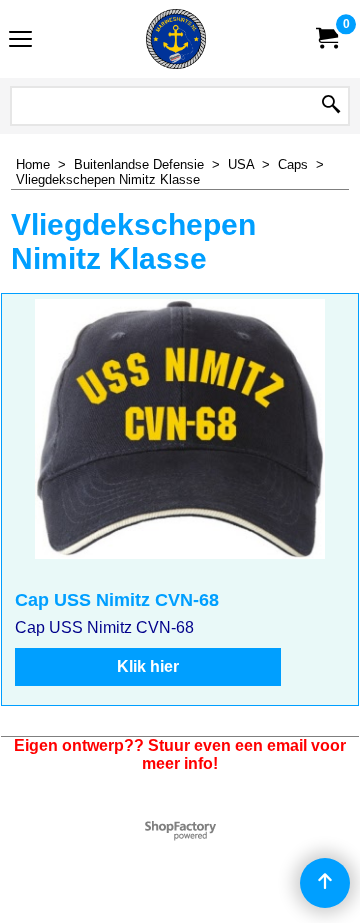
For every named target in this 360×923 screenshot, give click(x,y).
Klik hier (148, 666)
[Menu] (20, 41)
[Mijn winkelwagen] (326, 38)
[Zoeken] (331, 106)
